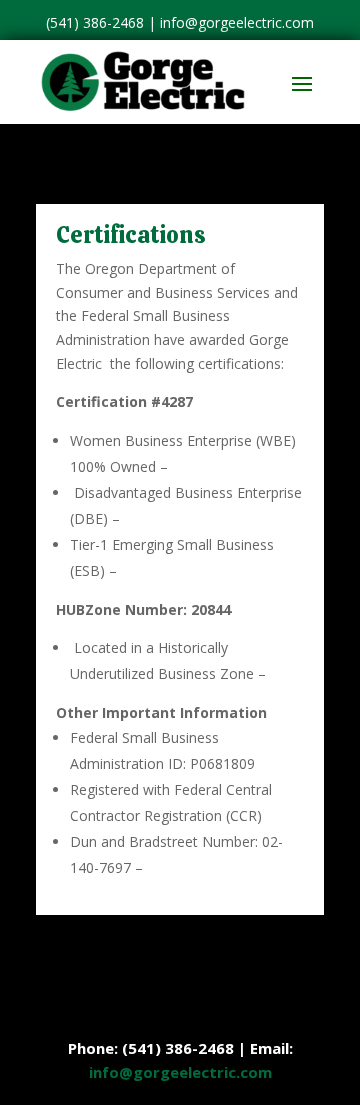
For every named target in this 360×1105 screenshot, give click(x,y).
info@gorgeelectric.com (237, 22)
